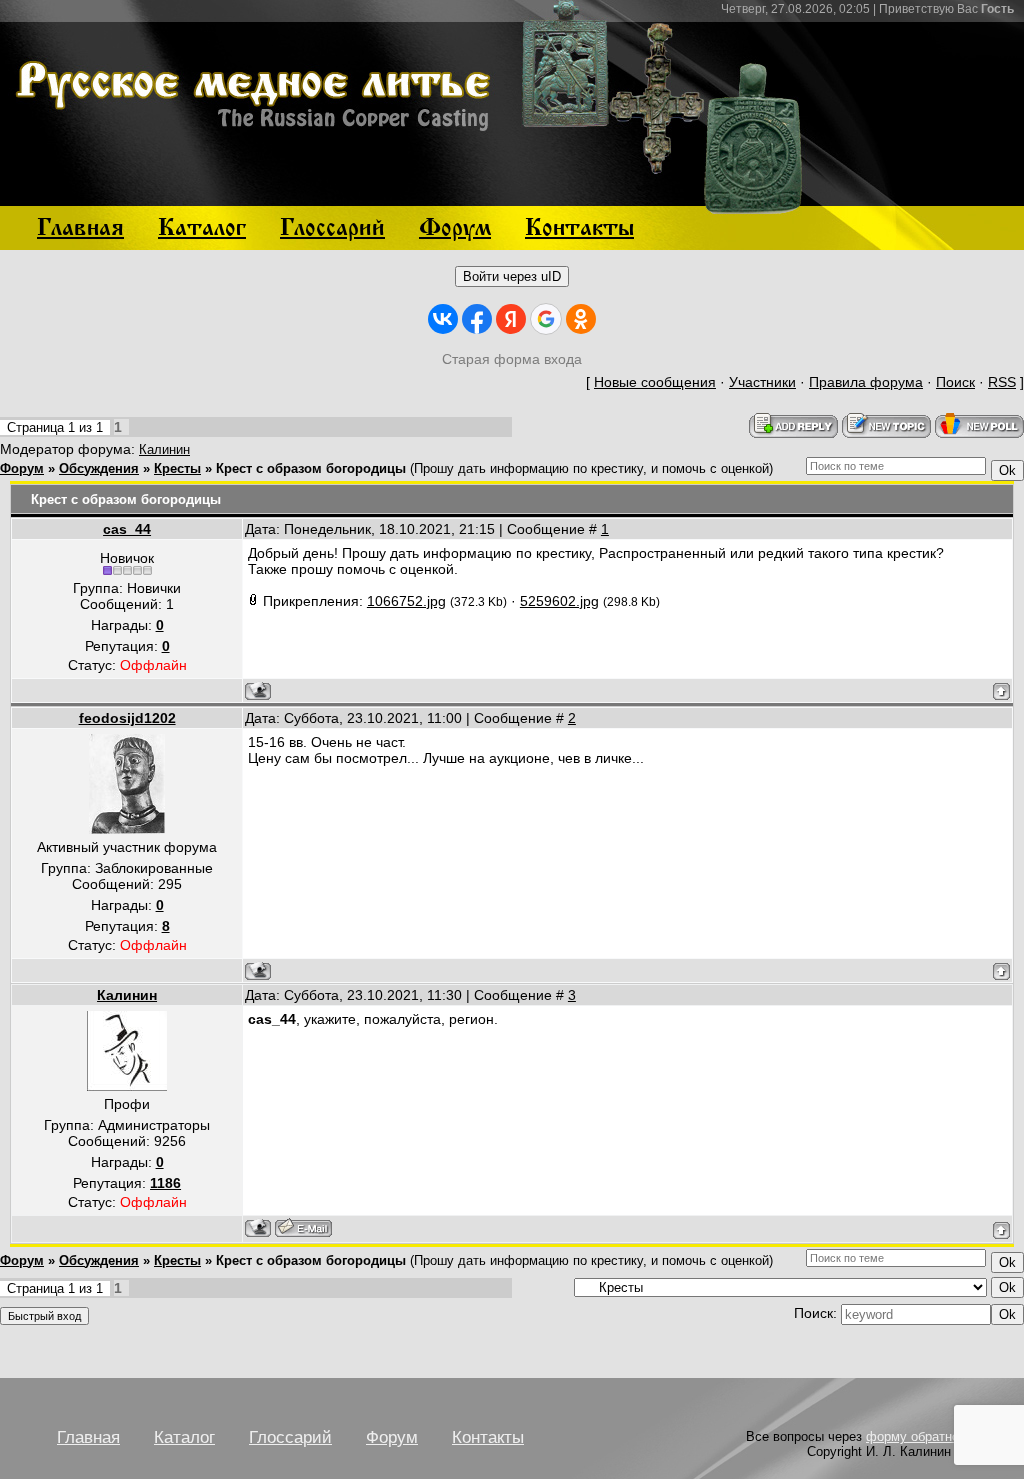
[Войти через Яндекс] (511, 319)
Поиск (955, 382)
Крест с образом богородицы (311, 468)
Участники (762, 382)
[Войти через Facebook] (477, 319)
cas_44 (127, 529)
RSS (1002, 382)
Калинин (164, 449)
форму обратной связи (935, 1436)
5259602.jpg (559, 601)
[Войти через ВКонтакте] (443, 319)
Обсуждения (99, 468)
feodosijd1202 (127, 718)
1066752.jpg (406, 601)
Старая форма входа (512, 359)
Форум (22, 468)
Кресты (177, 468)
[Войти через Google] (546, 319)
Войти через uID (512, 276)
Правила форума (866, 382)
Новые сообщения (655, 382)
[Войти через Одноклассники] (581, 319)
